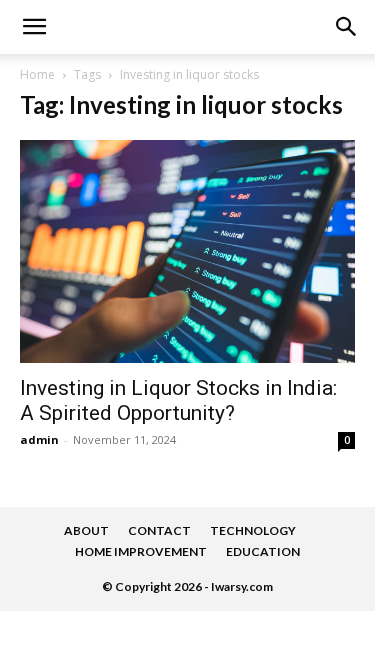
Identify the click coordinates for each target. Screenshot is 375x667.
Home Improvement (141, 551)
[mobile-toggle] (34, 27)
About (86, 530)
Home (37, 74)
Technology (253, 530)
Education (263, 551)
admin (39, 439)
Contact (159, 530)
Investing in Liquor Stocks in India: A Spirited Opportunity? (178, 400)
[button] (347, 27)
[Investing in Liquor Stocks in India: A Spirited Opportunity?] (187, 251)
